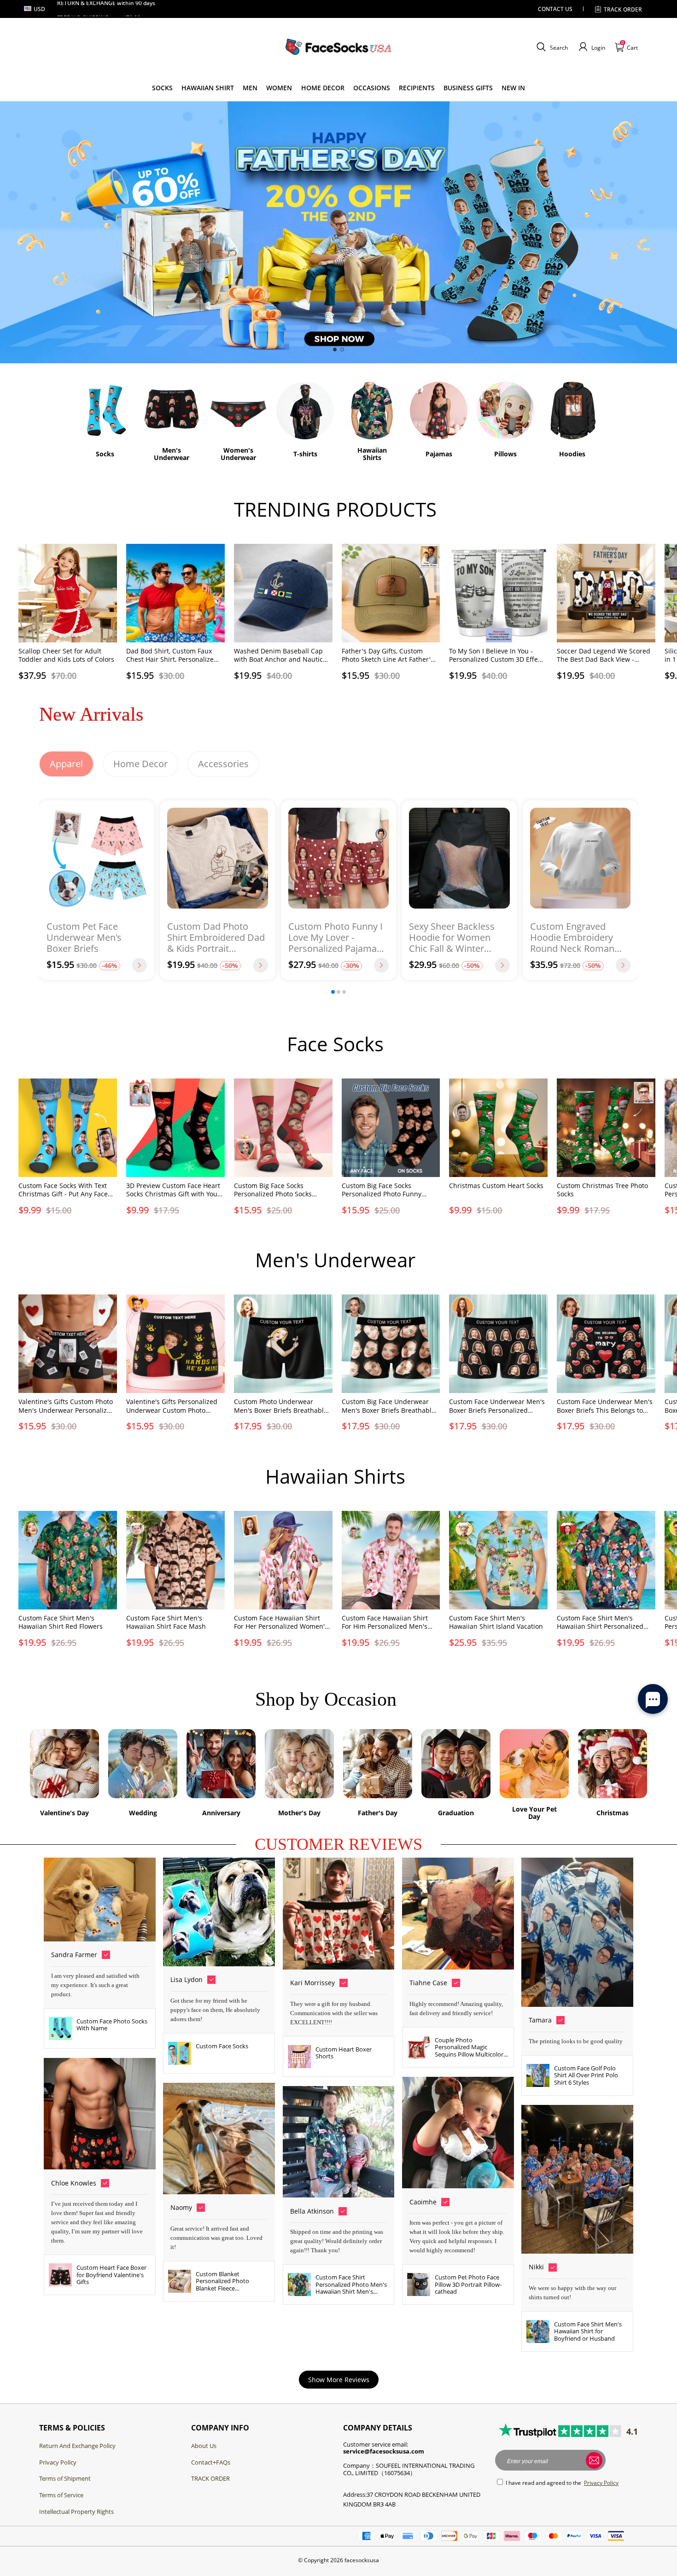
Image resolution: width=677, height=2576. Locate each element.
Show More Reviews (339, 2380)
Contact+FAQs (211, 2462)
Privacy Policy (58, 2462)
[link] (162, 88)
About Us (204, 2446)
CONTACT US (555, 9)
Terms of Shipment (65, 2478)
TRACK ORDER (210, 2478)
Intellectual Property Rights (76, 2512)
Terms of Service (61, 2495)
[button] (551, 47)
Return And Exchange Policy (77, 2446)
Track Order (623, 9)
